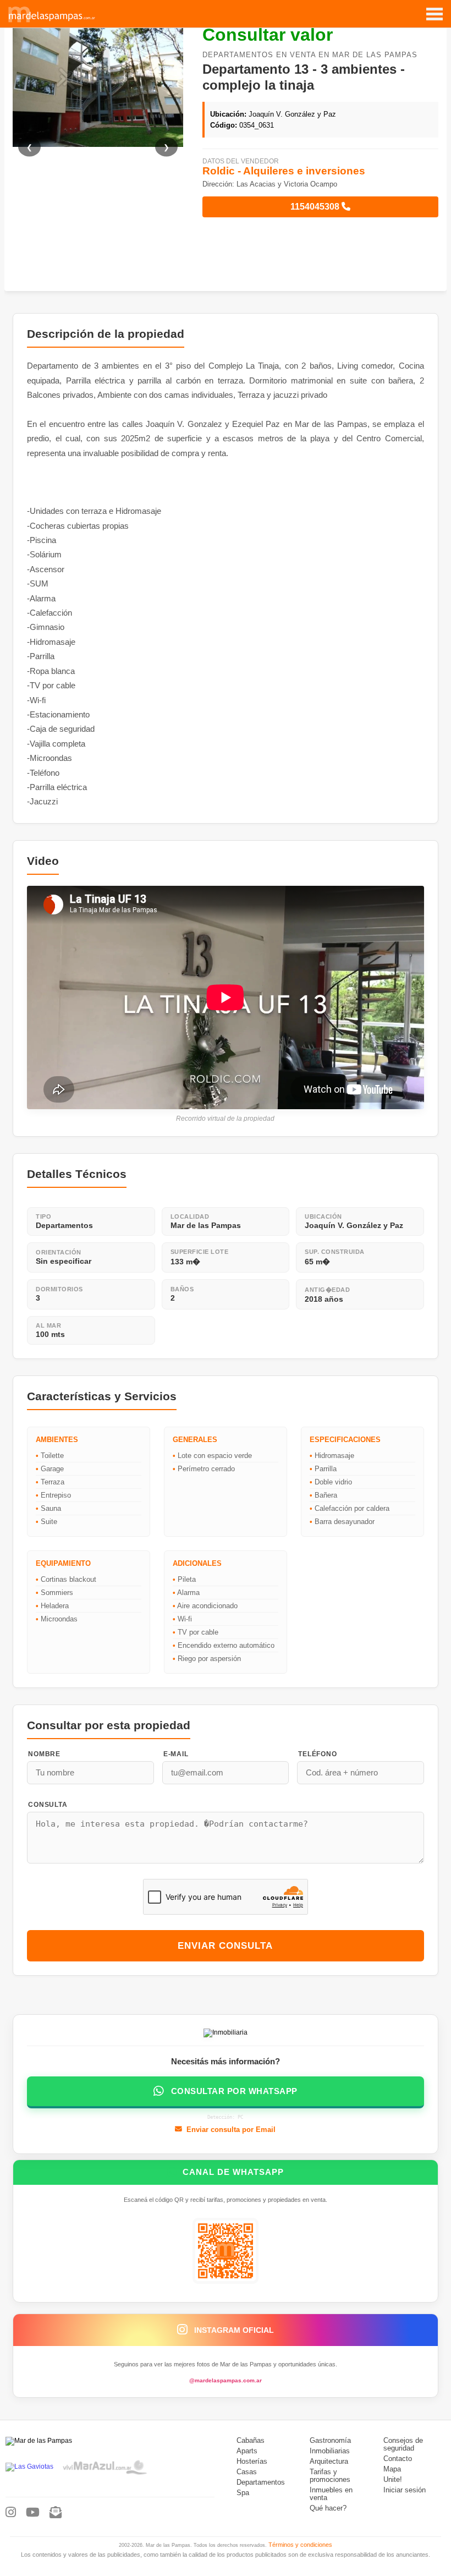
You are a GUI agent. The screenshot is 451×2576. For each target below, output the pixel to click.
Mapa (392, 2469)
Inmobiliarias (330, 2451)
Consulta (48, 1805)
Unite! (393, 2480)
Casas (247, 2472)
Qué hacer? (328, 2508)
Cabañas (251, 2441)
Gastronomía (330, 2441)
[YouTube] (33, 2513)
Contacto (398, 2459)
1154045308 (316, 207)
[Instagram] (11, 2513)
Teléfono (317, 1754)
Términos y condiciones (300, 2545)
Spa (243, 2493)
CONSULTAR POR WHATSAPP (234, 2091)
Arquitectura (329, 2462)
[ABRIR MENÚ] (435, 9)
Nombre (44, 1754)
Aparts (247, 2451)
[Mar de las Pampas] (52, 21)
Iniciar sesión (405, 2490)
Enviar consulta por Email (231, 2130)
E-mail (176, 1754)
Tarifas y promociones (330, 2476)
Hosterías (252, 2462)
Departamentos (261, 2482)
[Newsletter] (56, 2513)
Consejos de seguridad (403, 2445)
